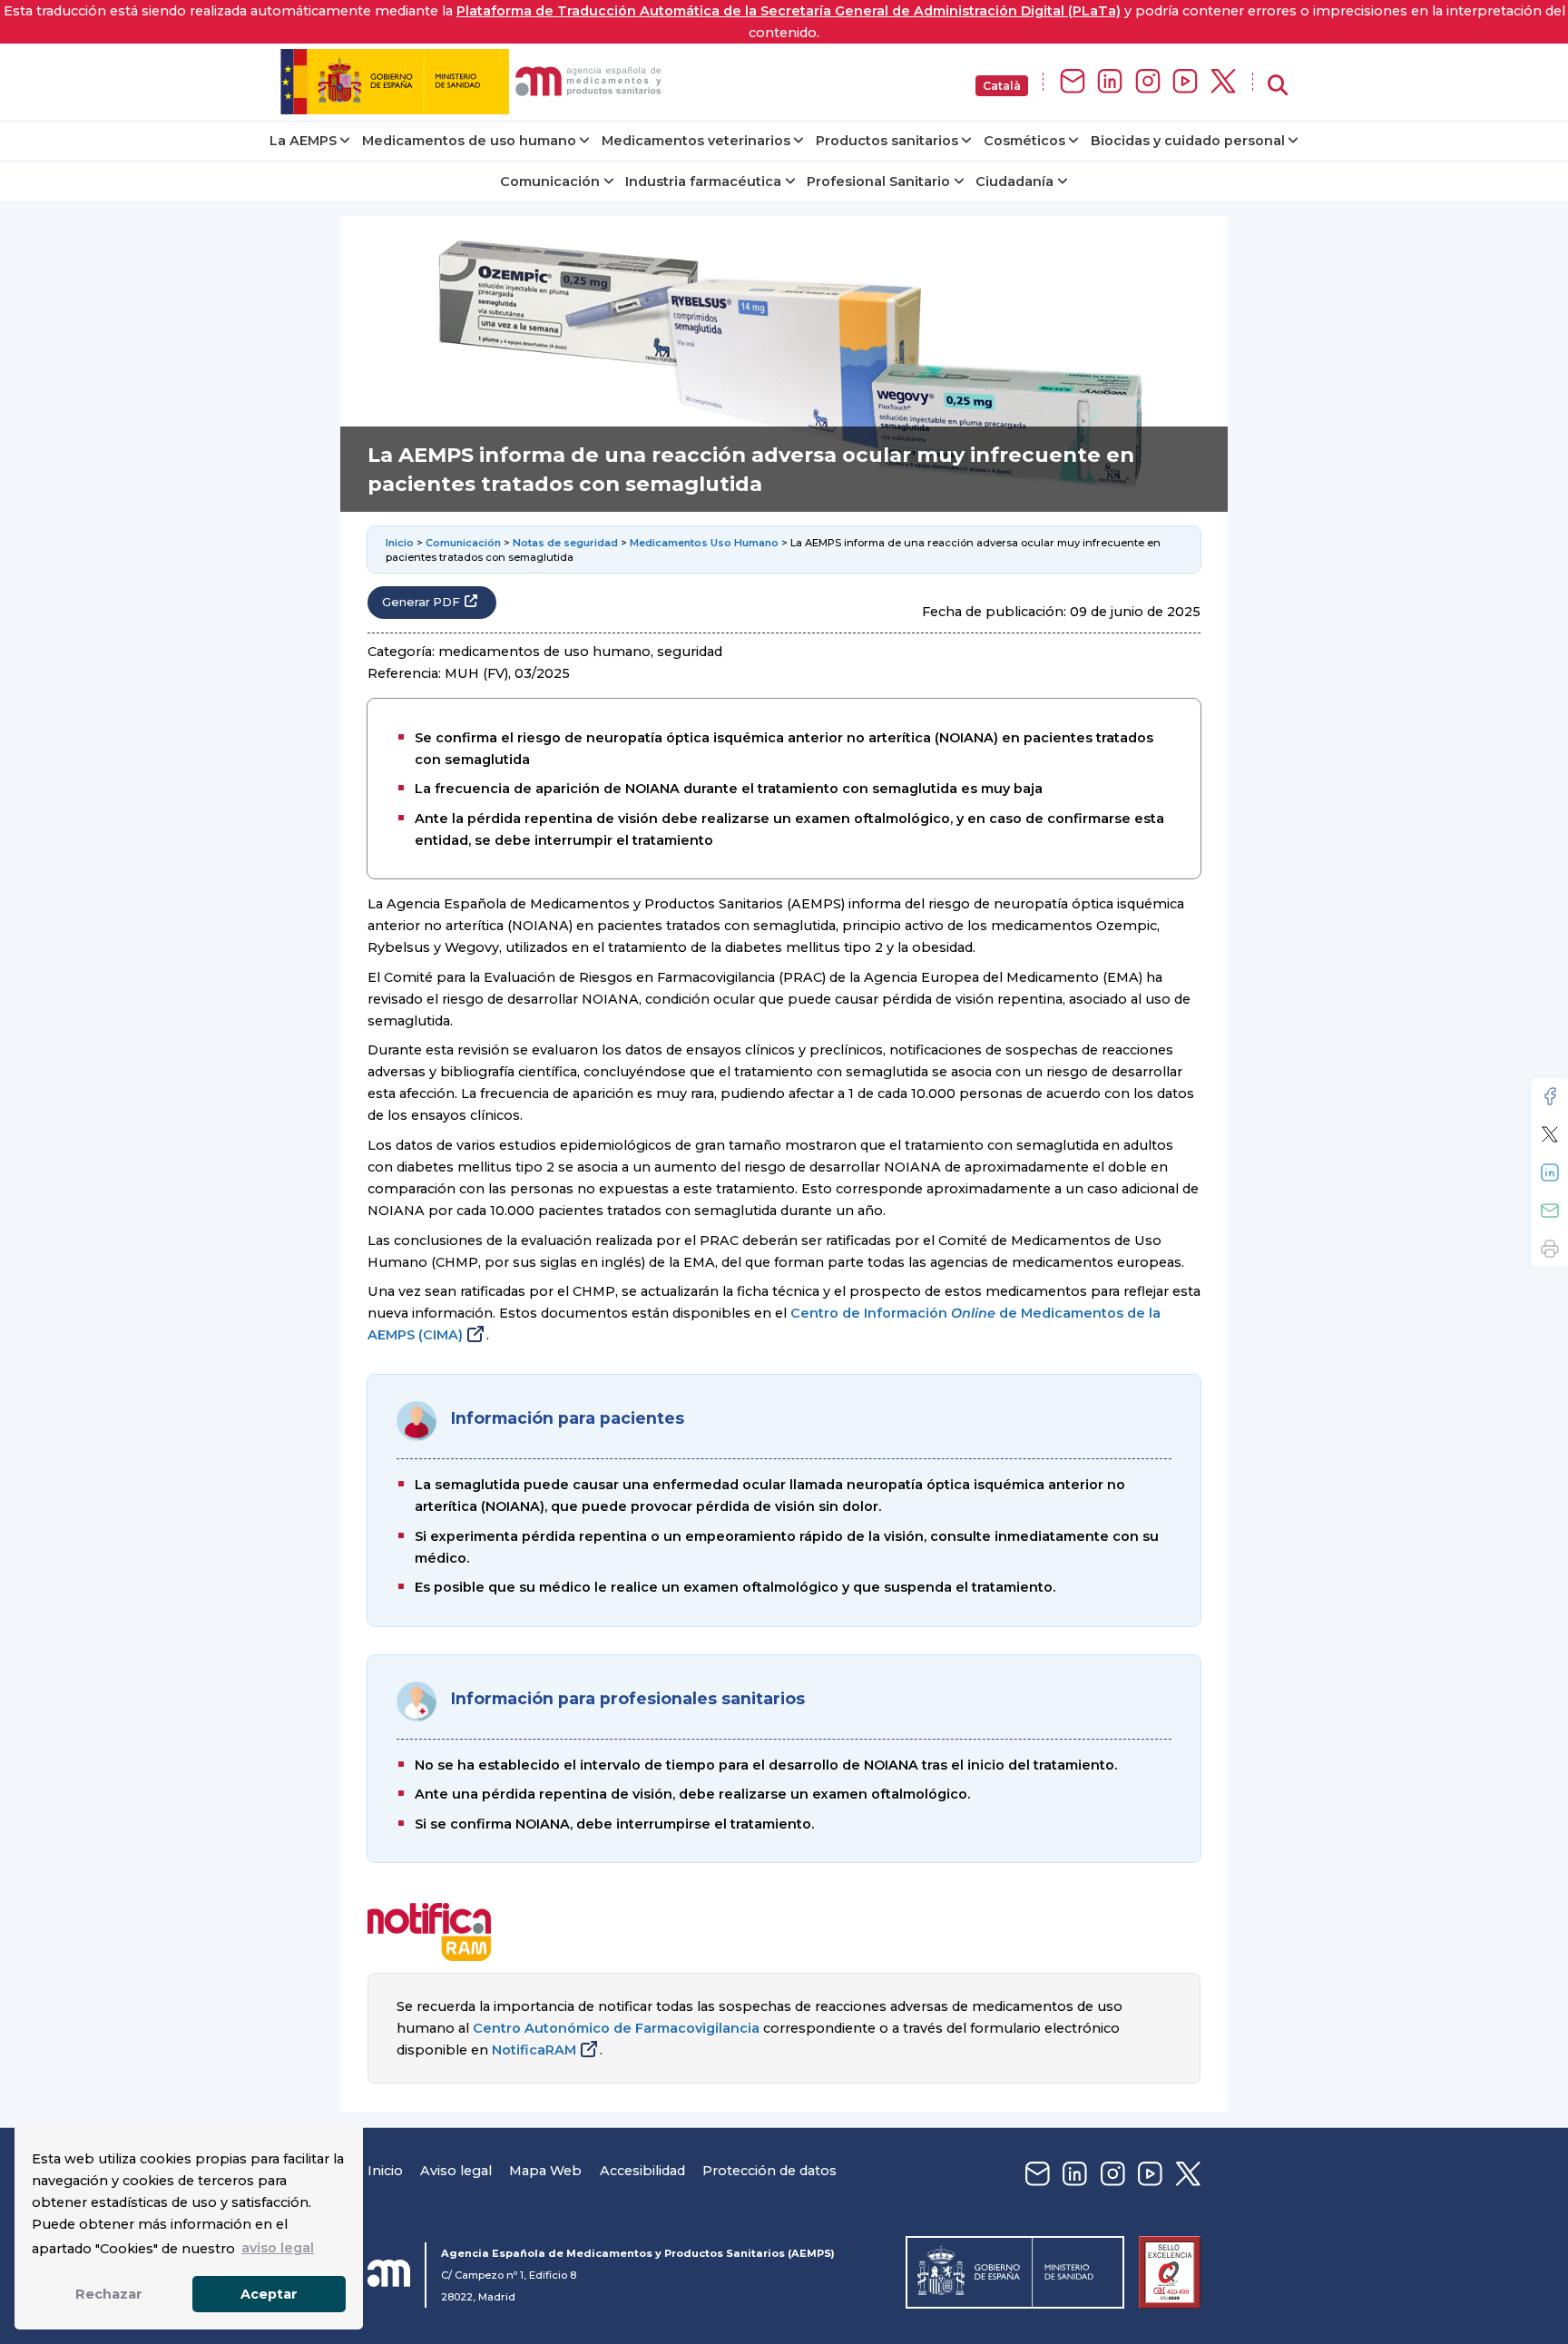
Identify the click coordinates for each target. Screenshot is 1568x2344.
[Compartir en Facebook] (1550, 1096)
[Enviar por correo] (1550, 1211)
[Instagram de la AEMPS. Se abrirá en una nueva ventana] (1148, 82)
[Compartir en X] (1550, 1134)
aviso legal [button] (278, 2248)
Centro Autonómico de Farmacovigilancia (616, 2028)
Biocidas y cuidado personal (1188, 141)
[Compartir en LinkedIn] (1550, 1172)
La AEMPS (303, 141)
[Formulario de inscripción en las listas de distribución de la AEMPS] (1073, 82)
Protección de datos (769, 2171)
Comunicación (550, 181)
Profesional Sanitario (878, 181)
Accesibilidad (642, 2171)
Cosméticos (1024, 141)
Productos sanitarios (887, 141)
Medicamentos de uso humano (469, 141)
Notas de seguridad (565, 543)
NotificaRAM (534, 2050)
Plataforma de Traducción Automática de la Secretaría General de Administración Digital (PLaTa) (789, 11)
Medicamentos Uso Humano (704, 543)
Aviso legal (456, 2171)
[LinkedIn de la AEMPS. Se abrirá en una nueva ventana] (1110, 82)
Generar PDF (421, 602)
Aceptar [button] (269, 2294)
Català (1002, 86)
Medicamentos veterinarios (696, 141)
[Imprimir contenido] (1550, 1249)
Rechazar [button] (109, 2294)
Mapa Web (545, 2171)
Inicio (400, 543)
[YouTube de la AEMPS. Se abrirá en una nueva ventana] (1185, 82)
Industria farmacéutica (703, 181)
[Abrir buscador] (1278, 86)
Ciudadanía (1014, 181)
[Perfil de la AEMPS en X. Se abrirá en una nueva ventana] (1223, 82)
